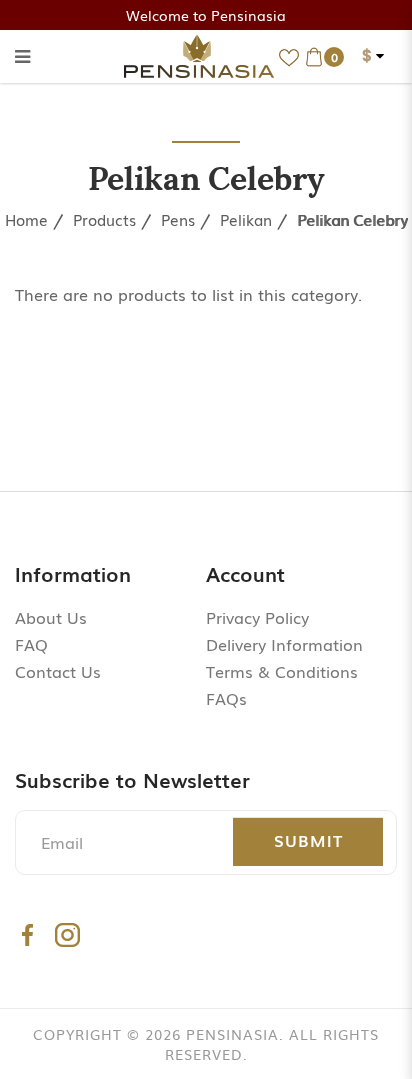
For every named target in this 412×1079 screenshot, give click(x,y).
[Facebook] (27, 934)
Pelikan (246, 219)
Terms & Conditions (282, 671)
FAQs (226, 698)
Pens (178, 219)
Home (26, 219)
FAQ (31, 644)
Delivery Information (284, 644)
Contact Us (58, 671)
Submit (308, 840)
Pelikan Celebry (352, 219)
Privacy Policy (257, 617)
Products (104, 219)
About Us (51, 617)
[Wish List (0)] (289, 56)
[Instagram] (67, 934)
